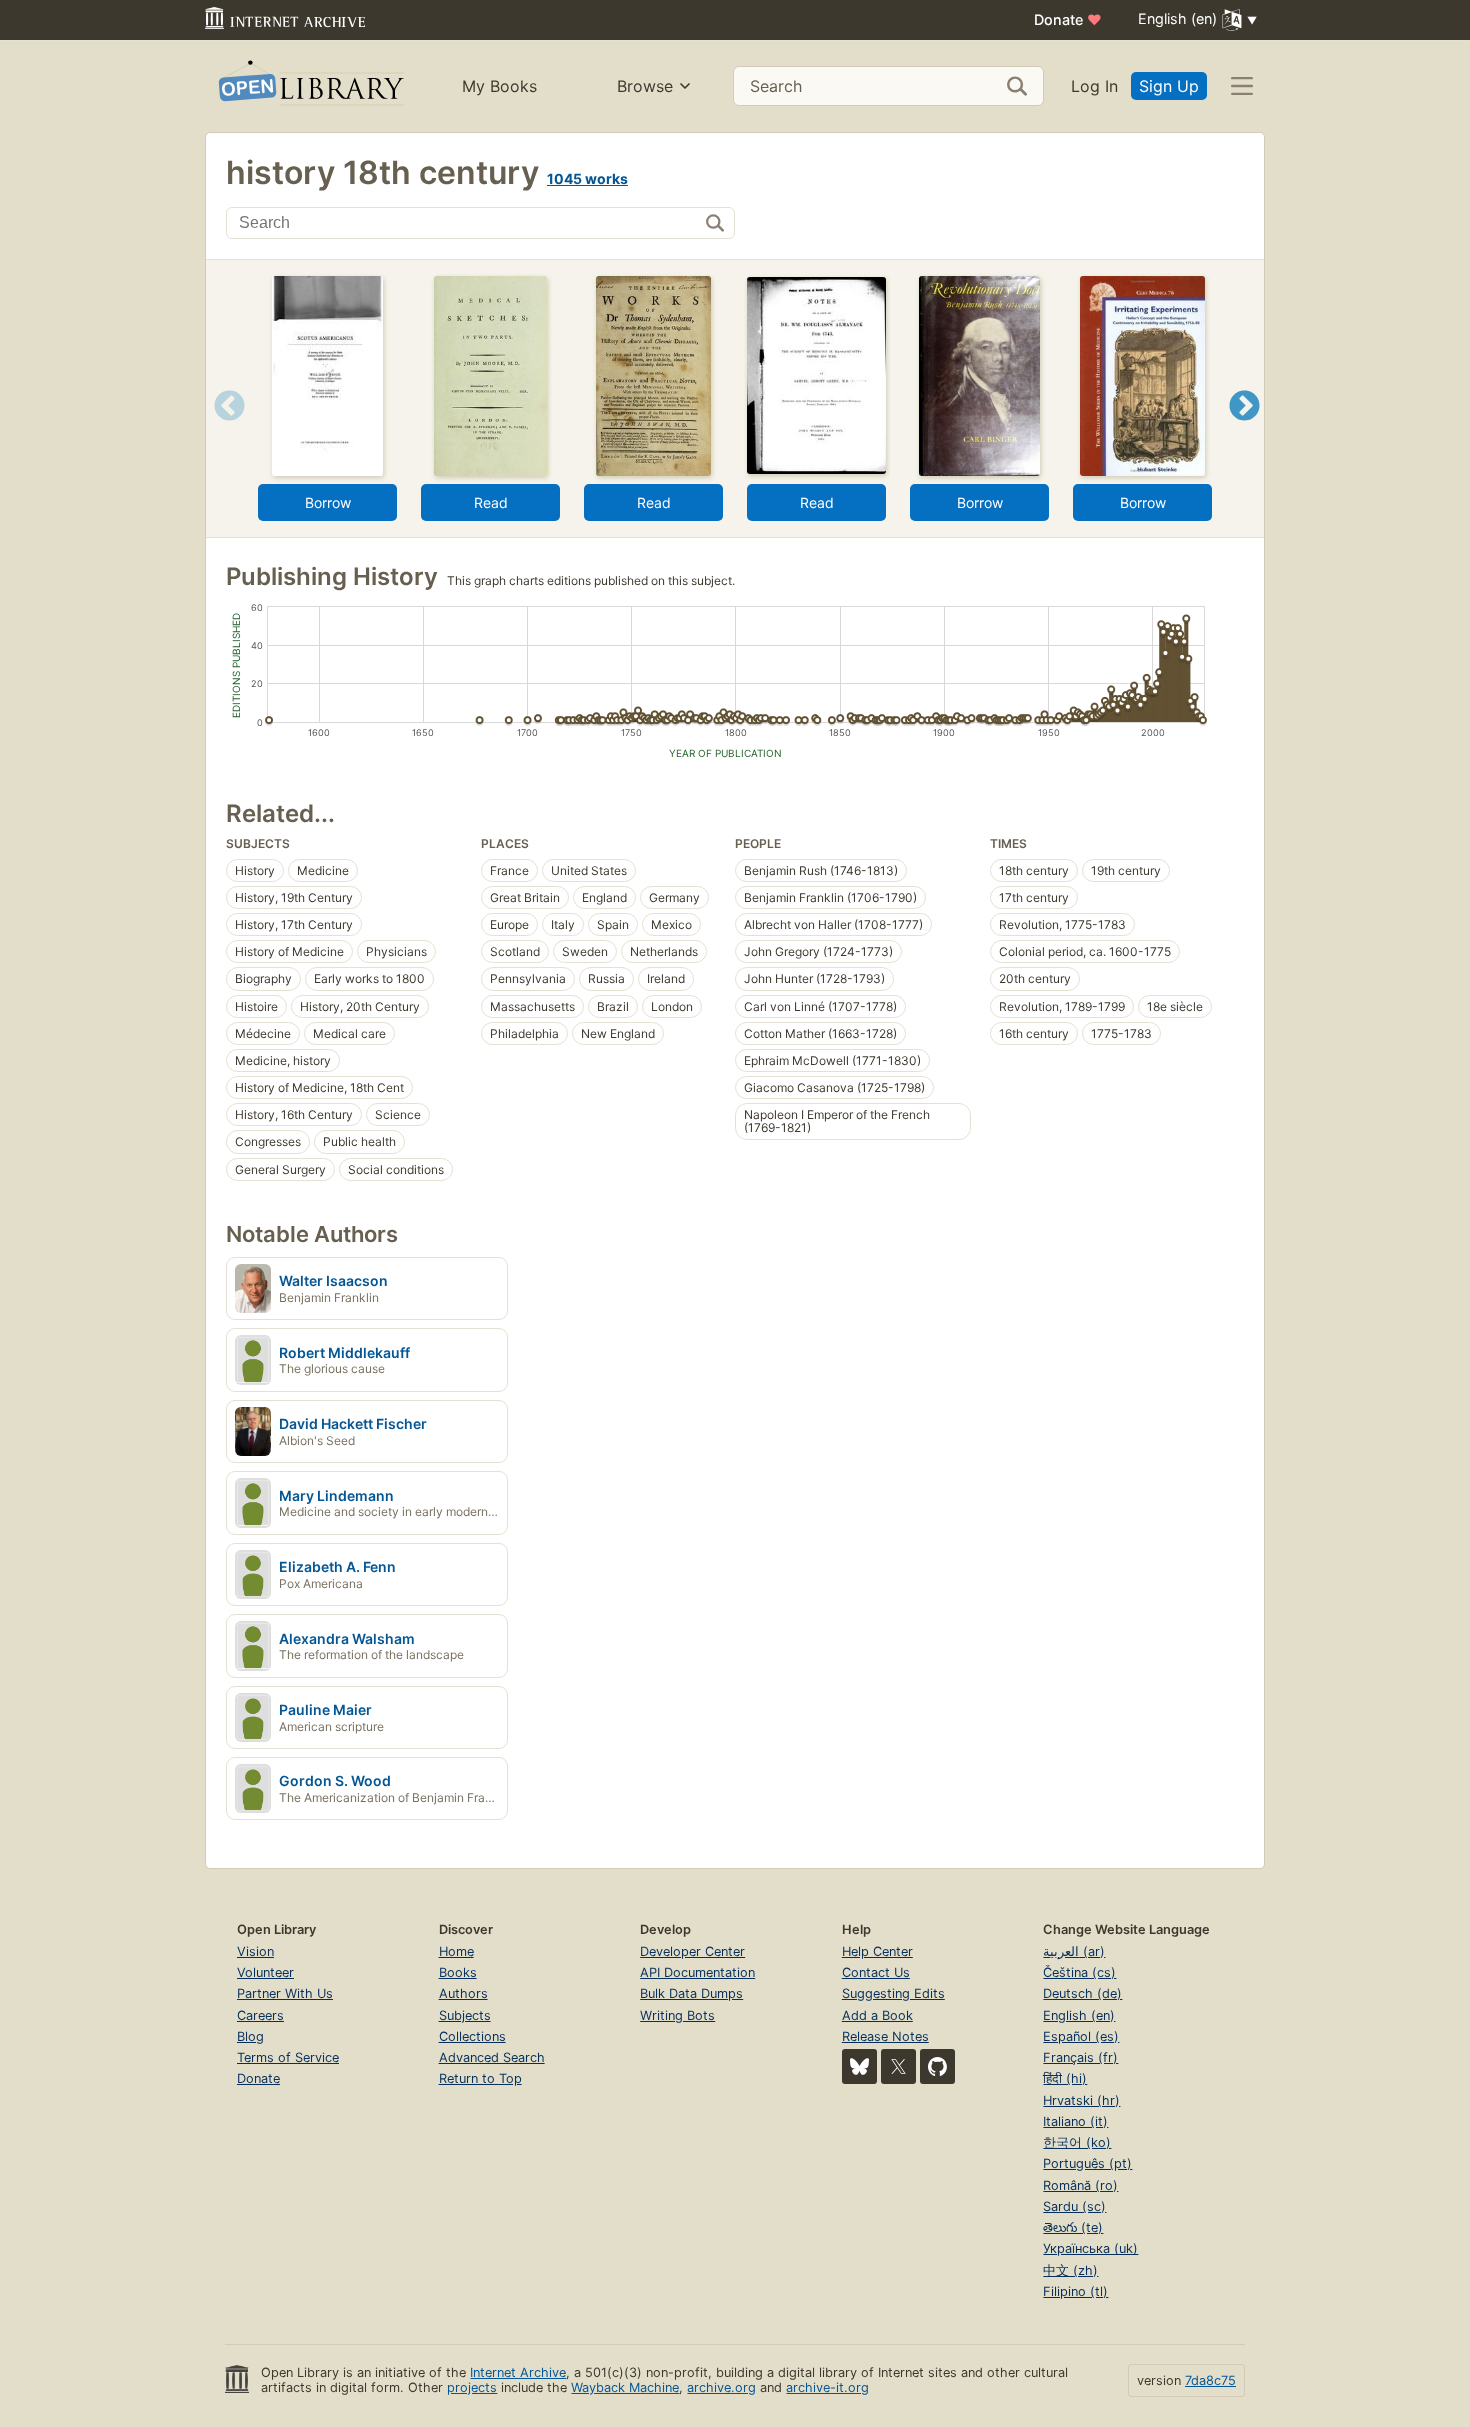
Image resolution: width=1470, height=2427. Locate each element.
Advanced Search (492, 2057)
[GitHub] (937, 2066)
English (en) (1079, 2015)
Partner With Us (285, 1993)
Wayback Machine (625, 2387)
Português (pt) (1087, 2163)
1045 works (587, 178)
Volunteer (265, 1972)
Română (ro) (1080, 2185)
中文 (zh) (1070, 2270)
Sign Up (1169, 86)
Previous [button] (222, 430)
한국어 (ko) (1077, 2142)
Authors (463, 1993)
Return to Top (480, 2078)
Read (491, 502)
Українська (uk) (1090, 2248)
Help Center (877, 1951)
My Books (499, 86)
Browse (645, 86)
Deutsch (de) (1082, 1993)
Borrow (328, 502)
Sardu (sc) (1074, 2206)
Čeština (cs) (1079, 1972)
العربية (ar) (1074, 1951)
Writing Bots (677, 2015)
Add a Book (877, 2015)
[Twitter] (898, 2066)
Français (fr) (1080, 2057)
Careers (260, 2015)
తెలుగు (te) (1073, 2227)
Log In (1094, 86)
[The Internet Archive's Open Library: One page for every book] (309, 86)
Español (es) (1081, 2036)
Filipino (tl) (1075, 2291)
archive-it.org (827, 2387)
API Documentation (697, 1972)
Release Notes (885, 2036)
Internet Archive (518, 2372)
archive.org (721, 2387)
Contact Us (876, 1972)
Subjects (465, 2015)
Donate (1068, 19)
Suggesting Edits (893, 1993)
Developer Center (692, 1951)
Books (458, 1972)
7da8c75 (1210, 2380)
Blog (250, 2036)
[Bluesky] (859, 2066)
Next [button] (1244, 430)
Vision (255, 1951)
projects (472, 2387)
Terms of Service (288, 2057)
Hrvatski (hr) (1081, 2100)
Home (456, 1951)
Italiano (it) (1075, 2121)
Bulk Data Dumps (691, 1993)
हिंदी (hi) (1065, 2078)
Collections (472, 2036)
